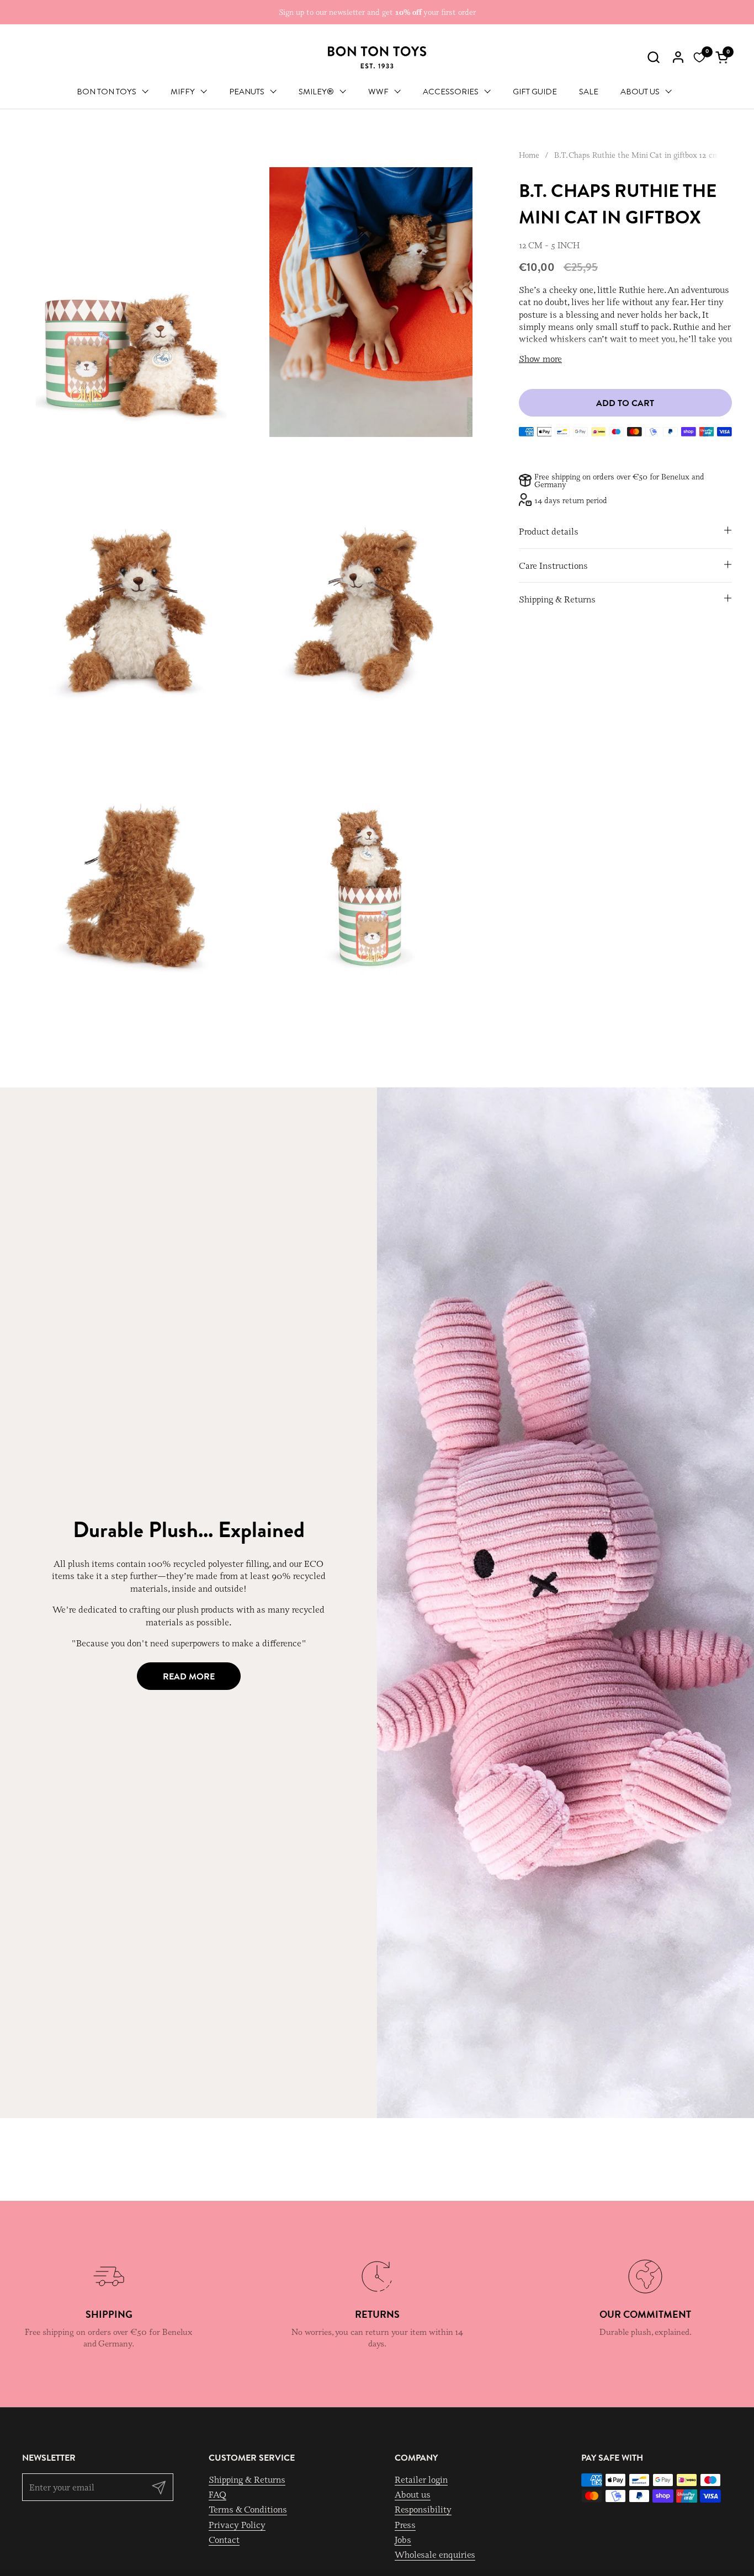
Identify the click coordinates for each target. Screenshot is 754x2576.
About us (413, 2494)
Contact (224, 2540)
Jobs (403, 2540)
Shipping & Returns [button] (557, 599)
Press (405, 2525)
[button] (653, 57)
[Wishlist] (699, 57)
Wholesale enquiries (435, 2554)
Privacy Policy (237, 2525)
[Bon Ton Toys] (377, 57)
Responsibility (423, 2509)
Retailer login (421, 2479)
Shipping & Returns (247, 2479)
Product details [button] (549, 531)
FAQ (217, 2494)
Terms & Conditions (248, 2509)
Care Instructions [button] (553, 565)
